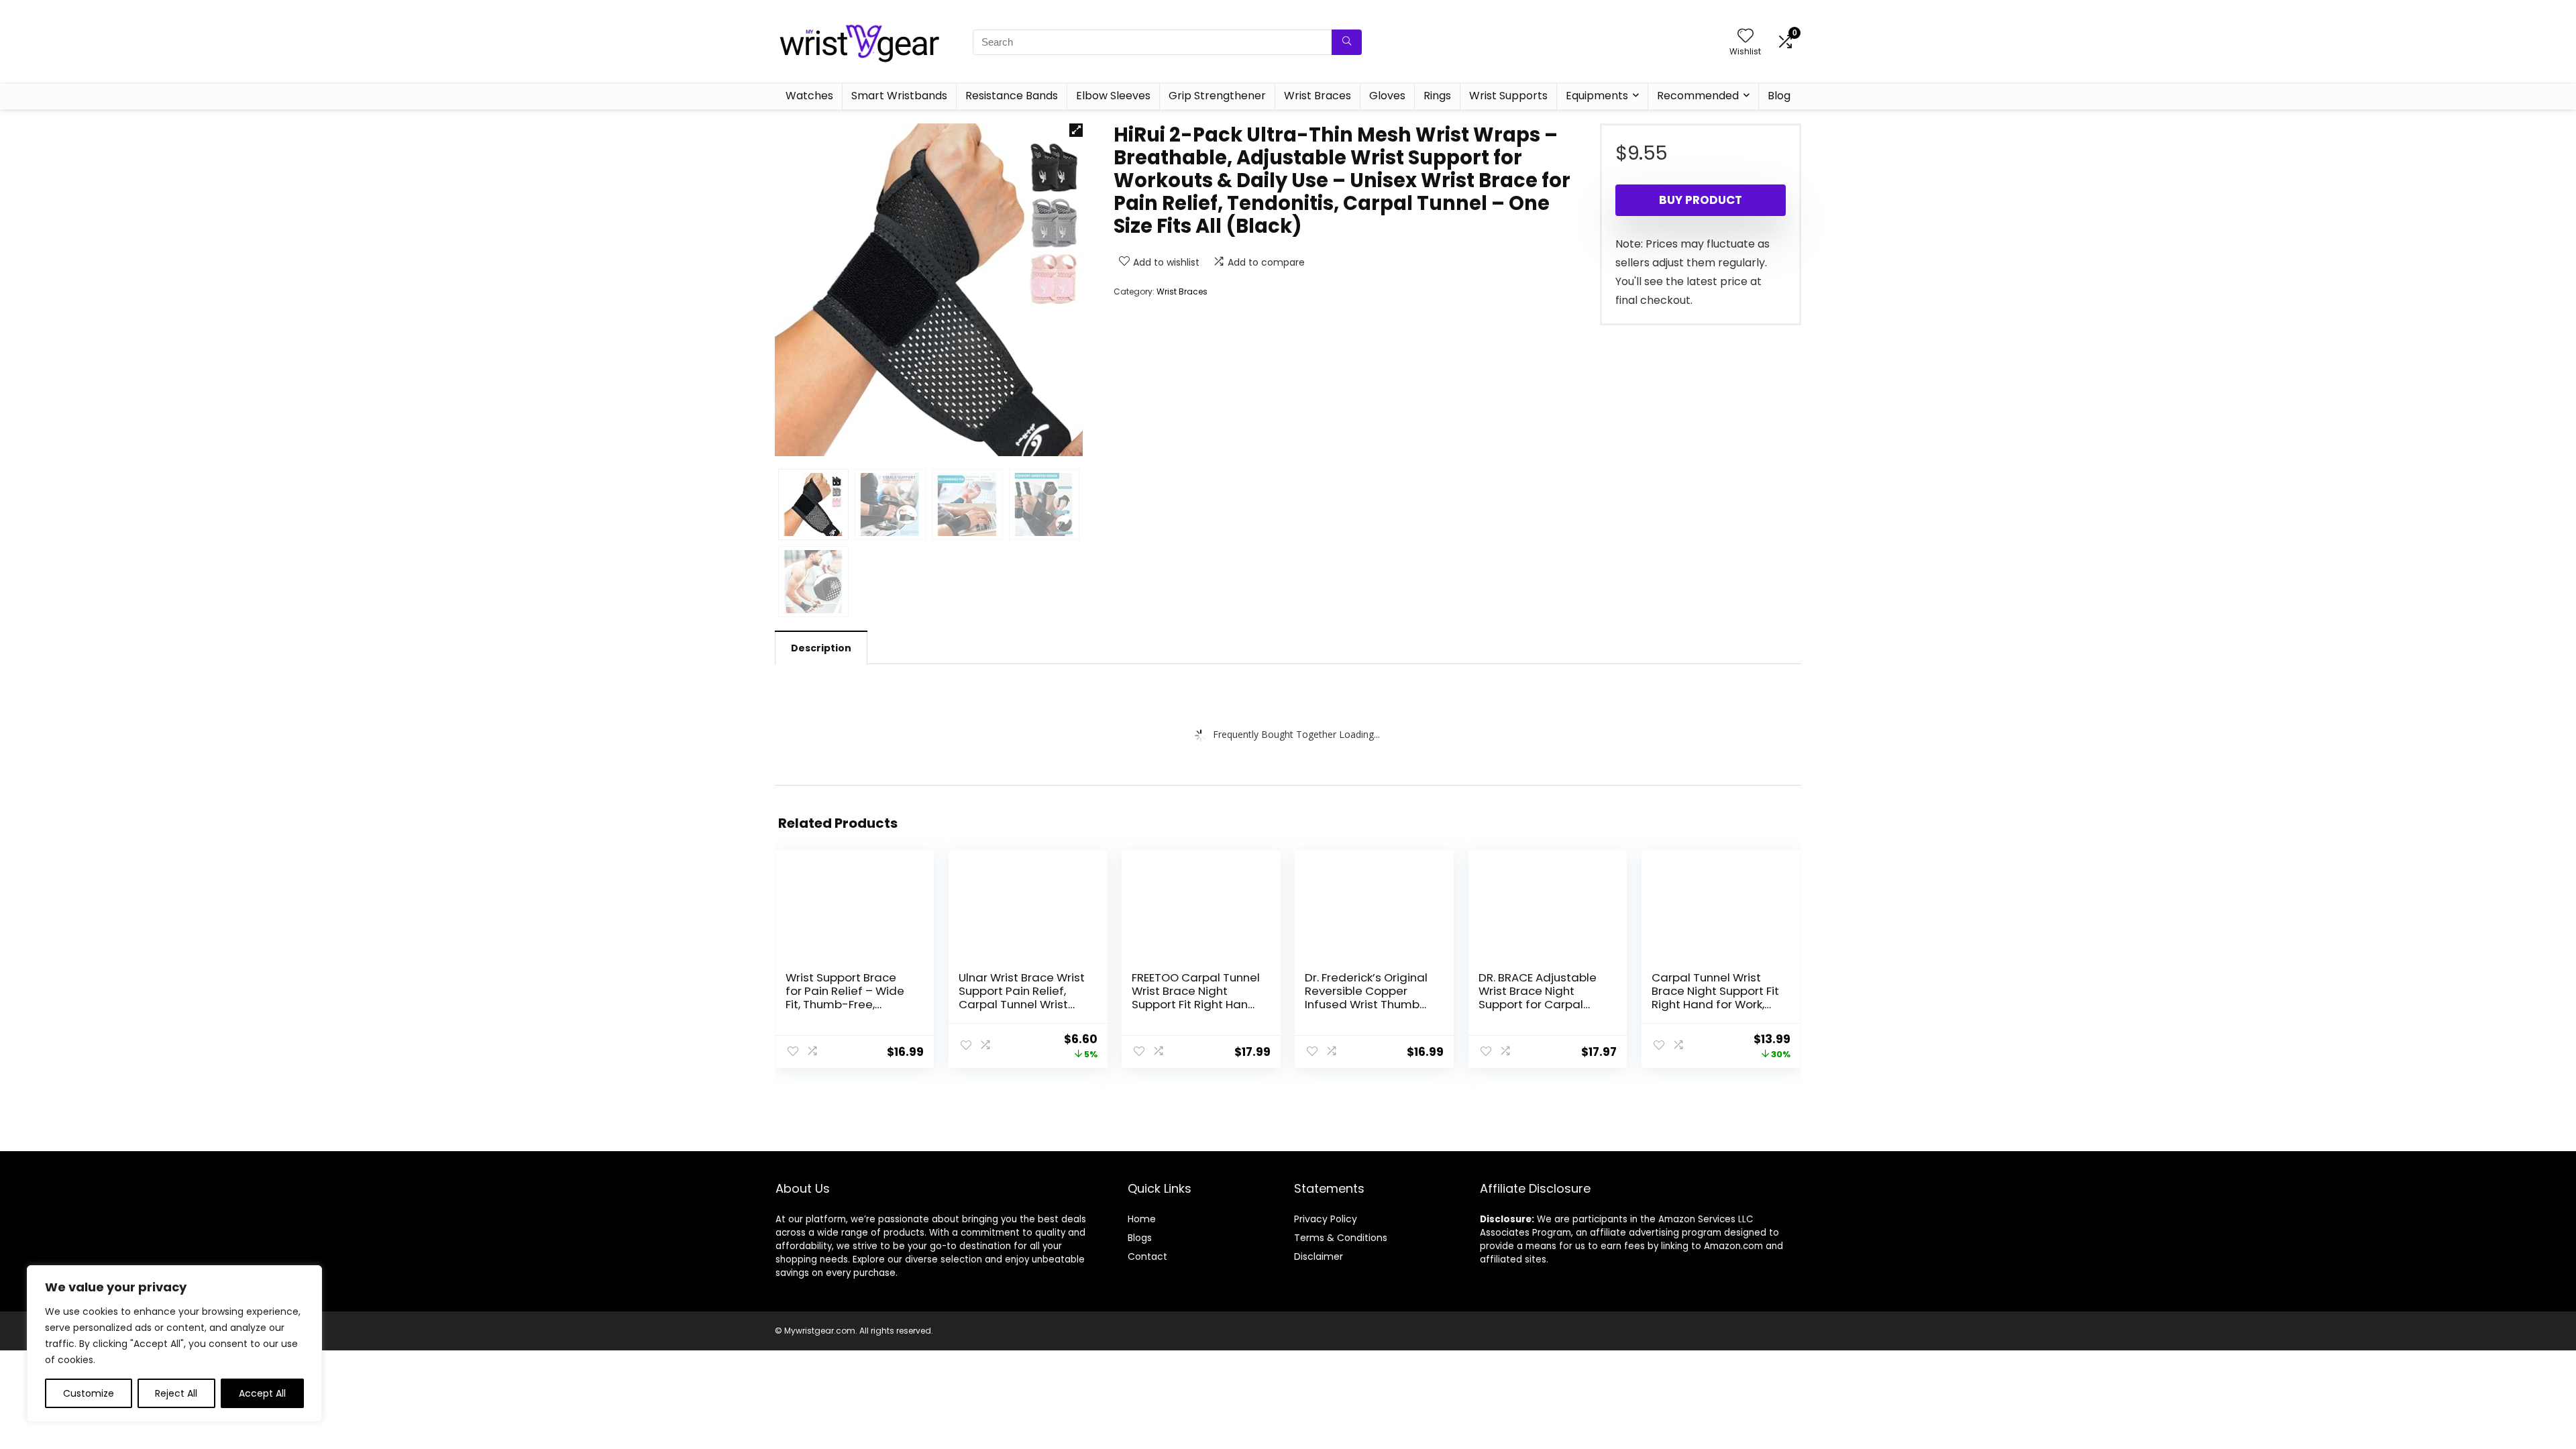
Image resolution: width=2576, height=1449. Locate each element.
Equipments (1597, 96)
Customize (89, 1393)
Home (1142, 1219)
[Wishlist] (1746, 37)
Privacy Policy (1326, 1219)
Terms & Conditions (1341, 1238)
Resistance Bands (1012, 96)
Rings (1437, 96)
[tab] (821, 647)
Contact (1147, 1256)
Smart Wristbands (899, 96)
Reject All (176, 1393)
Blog (1779, 96)
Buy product (1701, 200)
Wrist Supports (1508, 96)
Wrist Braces (1318, 96)
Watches (809, 96)
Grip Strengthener (1217, 96)
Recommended (1698, 96)
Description (821, 648)
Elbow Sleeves (1113, 96)
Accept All (262, 1393)
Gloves (1387, 96)
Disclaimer (1319, 1256)
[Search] (1347, 42)
